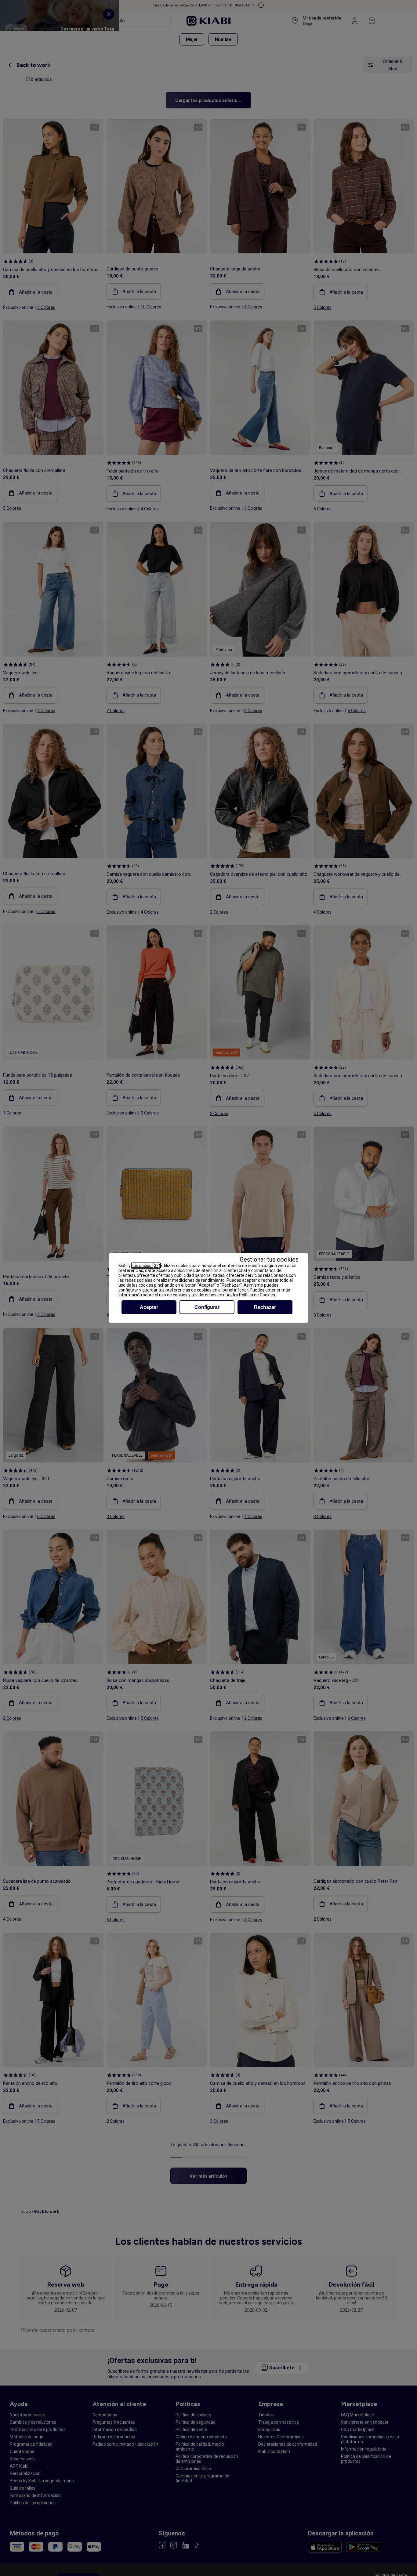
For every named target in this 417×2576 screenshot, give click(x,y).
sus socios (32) (146, 1266)
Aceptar (149, 1307)
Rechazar (265, 1307)
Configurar (207, 1307)
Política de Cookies (257, 1295)
